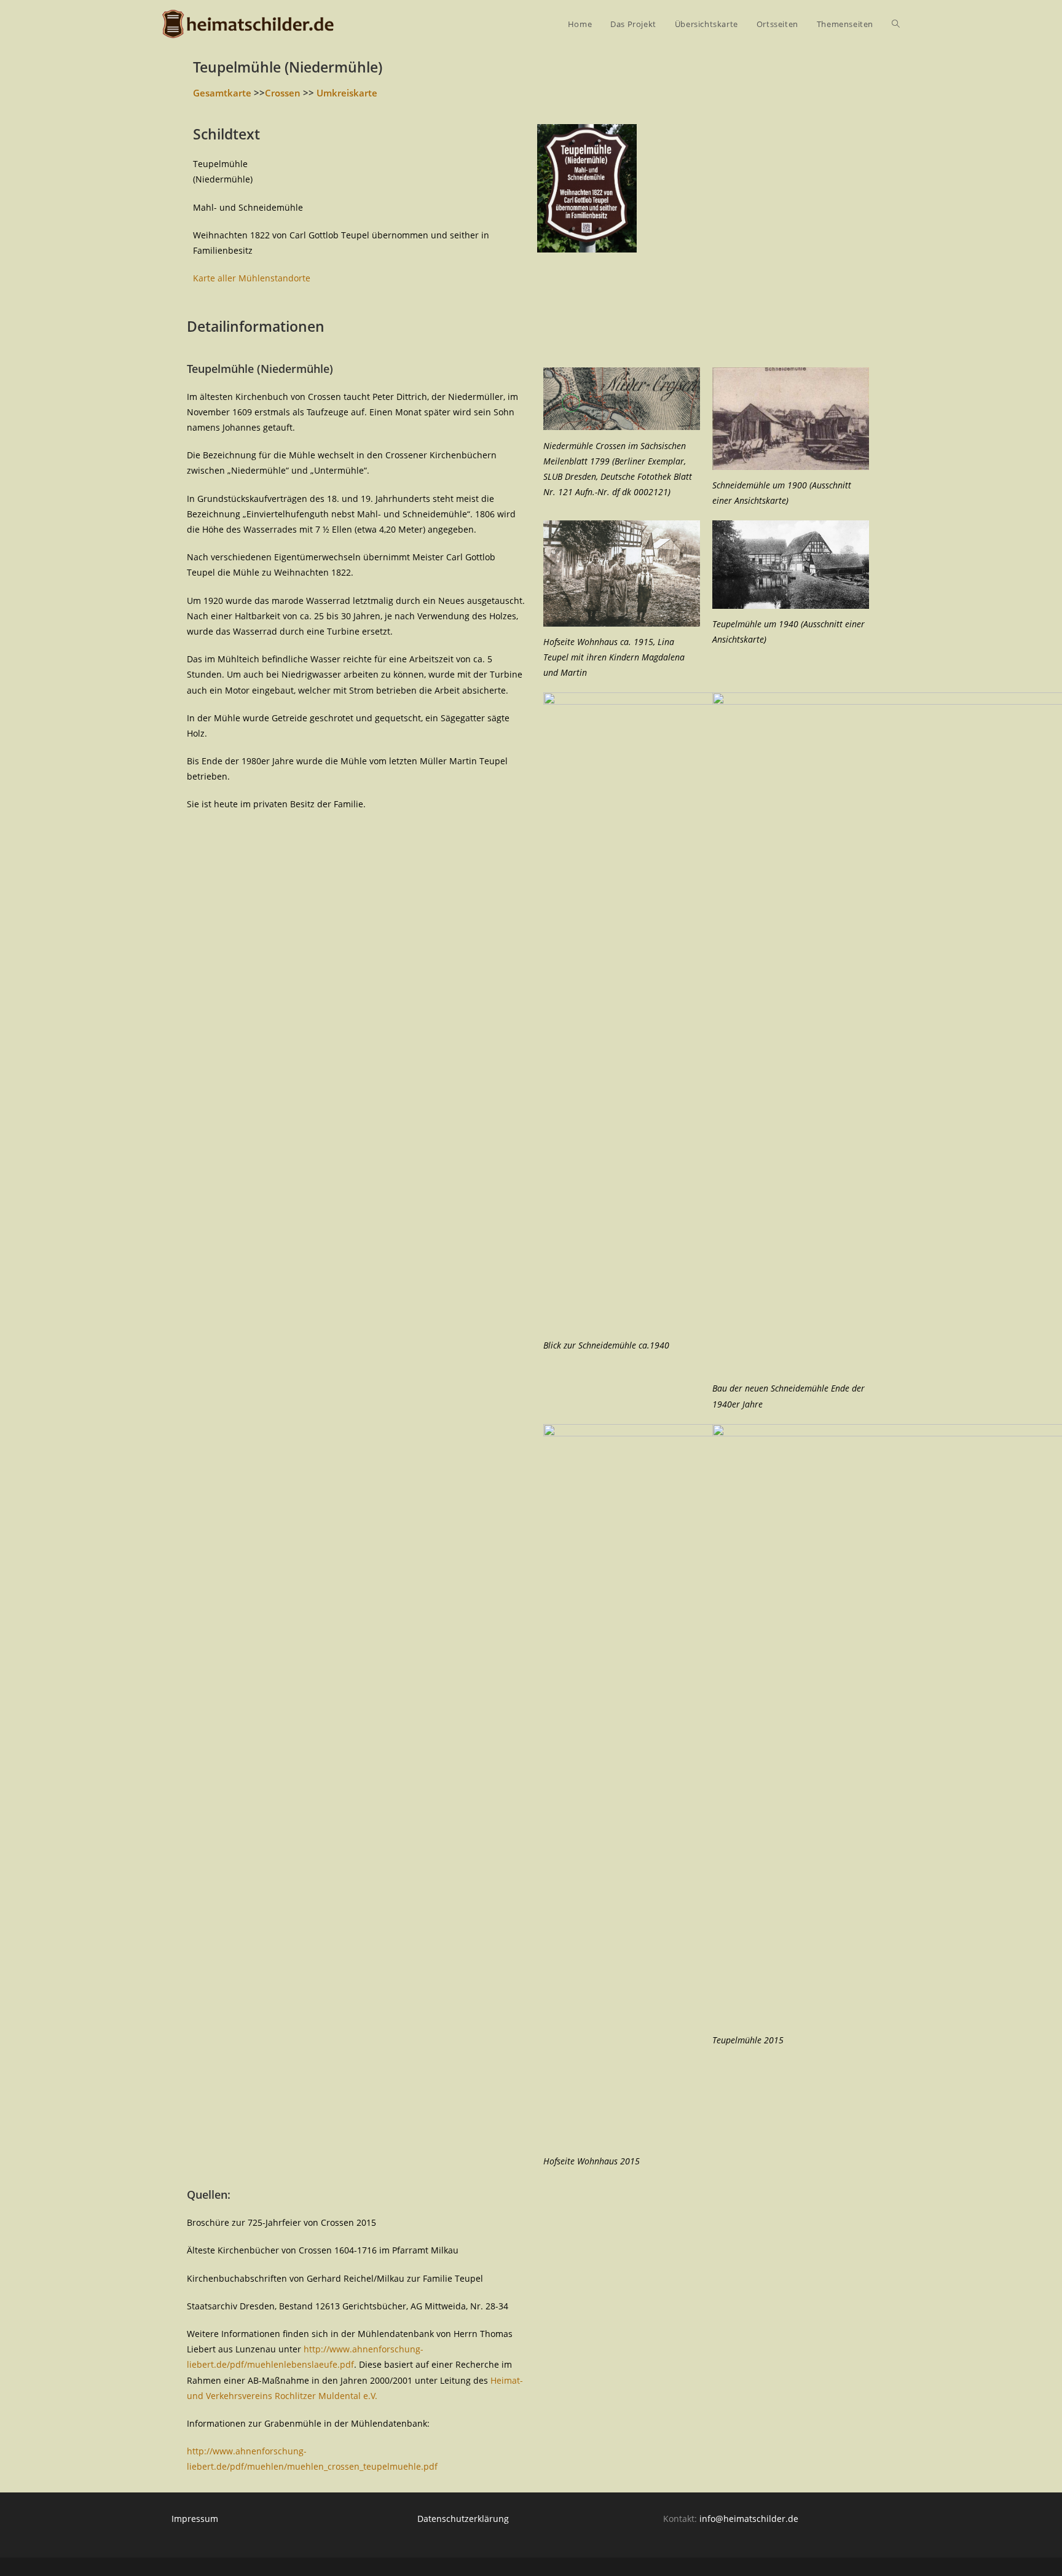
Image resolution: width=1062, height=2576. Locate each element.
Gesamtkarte (222, 93)
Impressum (195, 2519)
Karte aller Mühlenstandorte (252, 278)
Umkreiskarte (347, 93)
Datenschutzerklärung (463, 2519)
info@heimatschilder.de (749, 2519)
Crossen (283, 93)
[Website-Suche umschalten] (896, 24)
